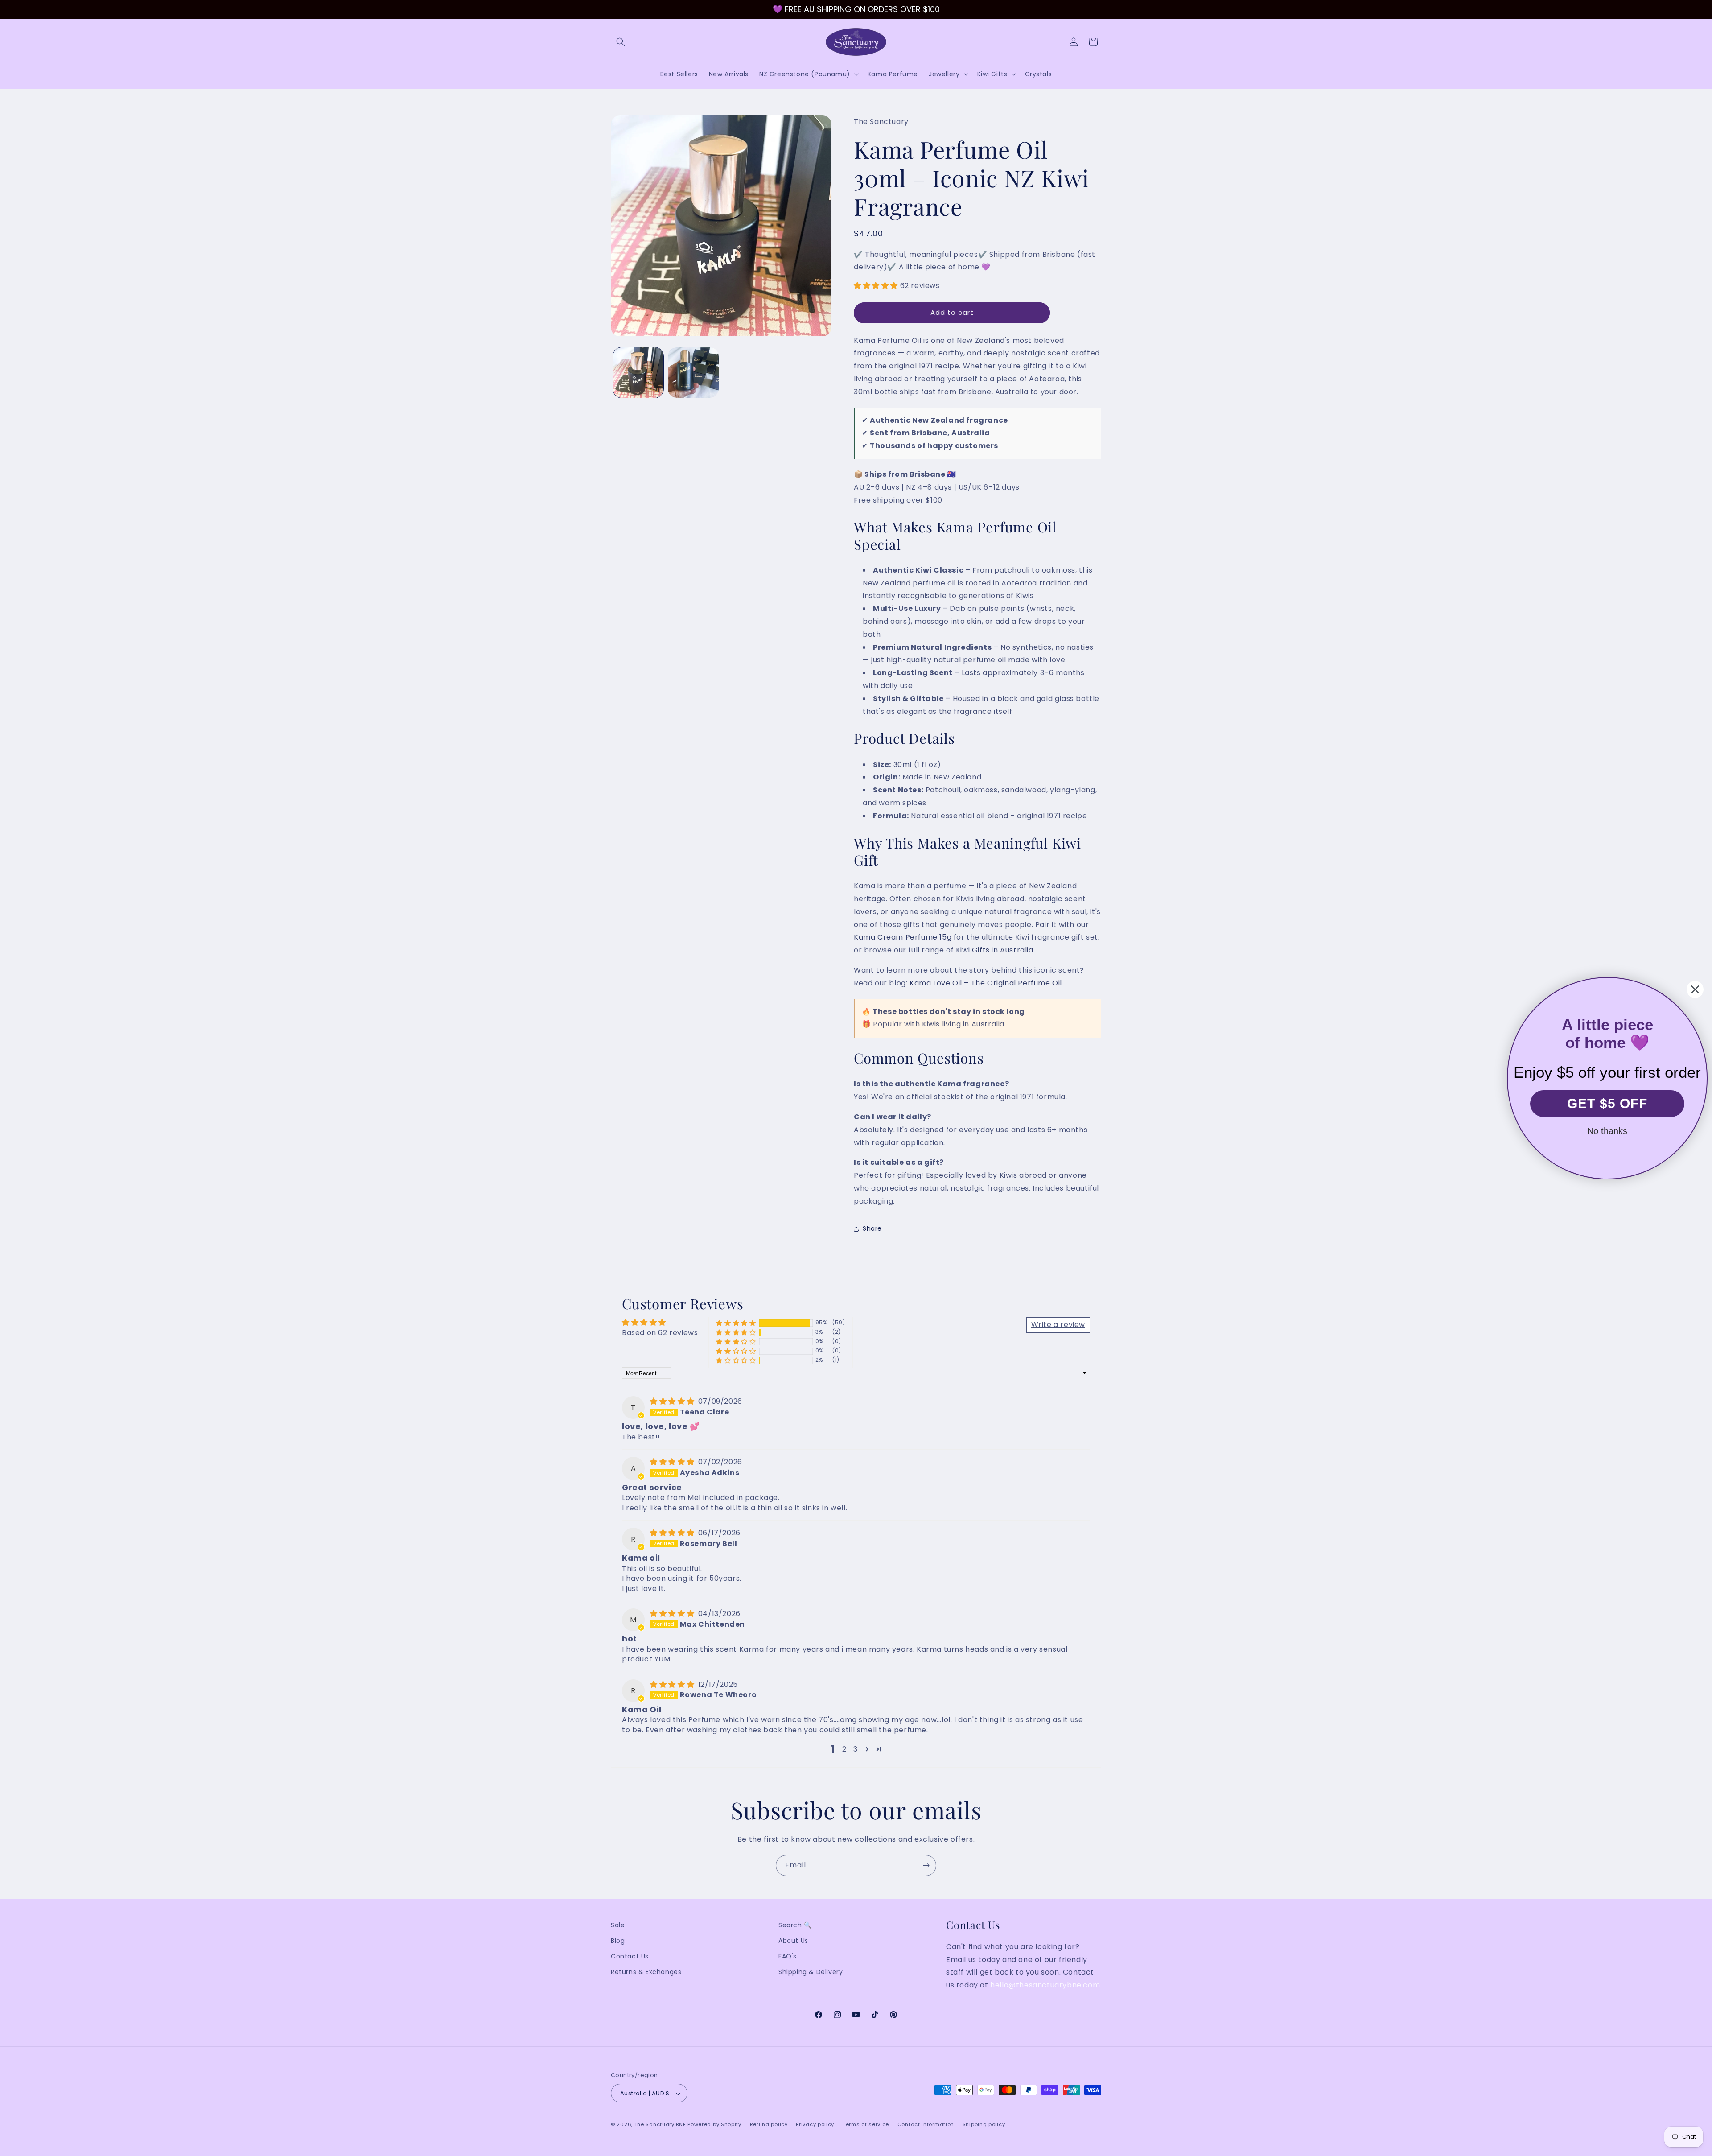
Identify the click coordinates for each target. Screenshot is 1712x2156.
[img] (673, 1401)
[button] (621, 42)
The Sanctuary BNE (660, 2125)
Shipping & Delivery (811, 1972)
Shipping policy (984, 2124)
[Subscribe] (926, 1865)
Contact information (926, 2124)
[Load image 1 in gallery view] (638, 373)
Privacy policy (815, 2124)
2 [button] (844, 1749)
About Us (793, 1941)
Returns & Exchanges (646, 1972)
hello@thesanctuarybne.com (1045, 1985)
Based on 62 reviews (660, 1332)
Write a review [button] (1058, 1324)
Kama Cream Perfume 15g (903, 938)
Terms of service (866, 2124)
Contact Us (630, 1957)
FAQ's (788, 1957)
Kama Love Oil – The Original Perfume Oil (986, 983)
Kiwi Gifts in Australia (995, 950)
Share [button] (872, 1228)
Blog (618, 1941)
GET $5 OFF (1607, 1103)
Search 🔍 (795, 1925)
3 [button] (856, 1749)
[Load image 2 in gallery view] (693, 373)
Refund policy (769, 2124)
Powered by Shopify (714, 2125)
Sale (618, 1925)
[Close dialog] (1695, 989)
